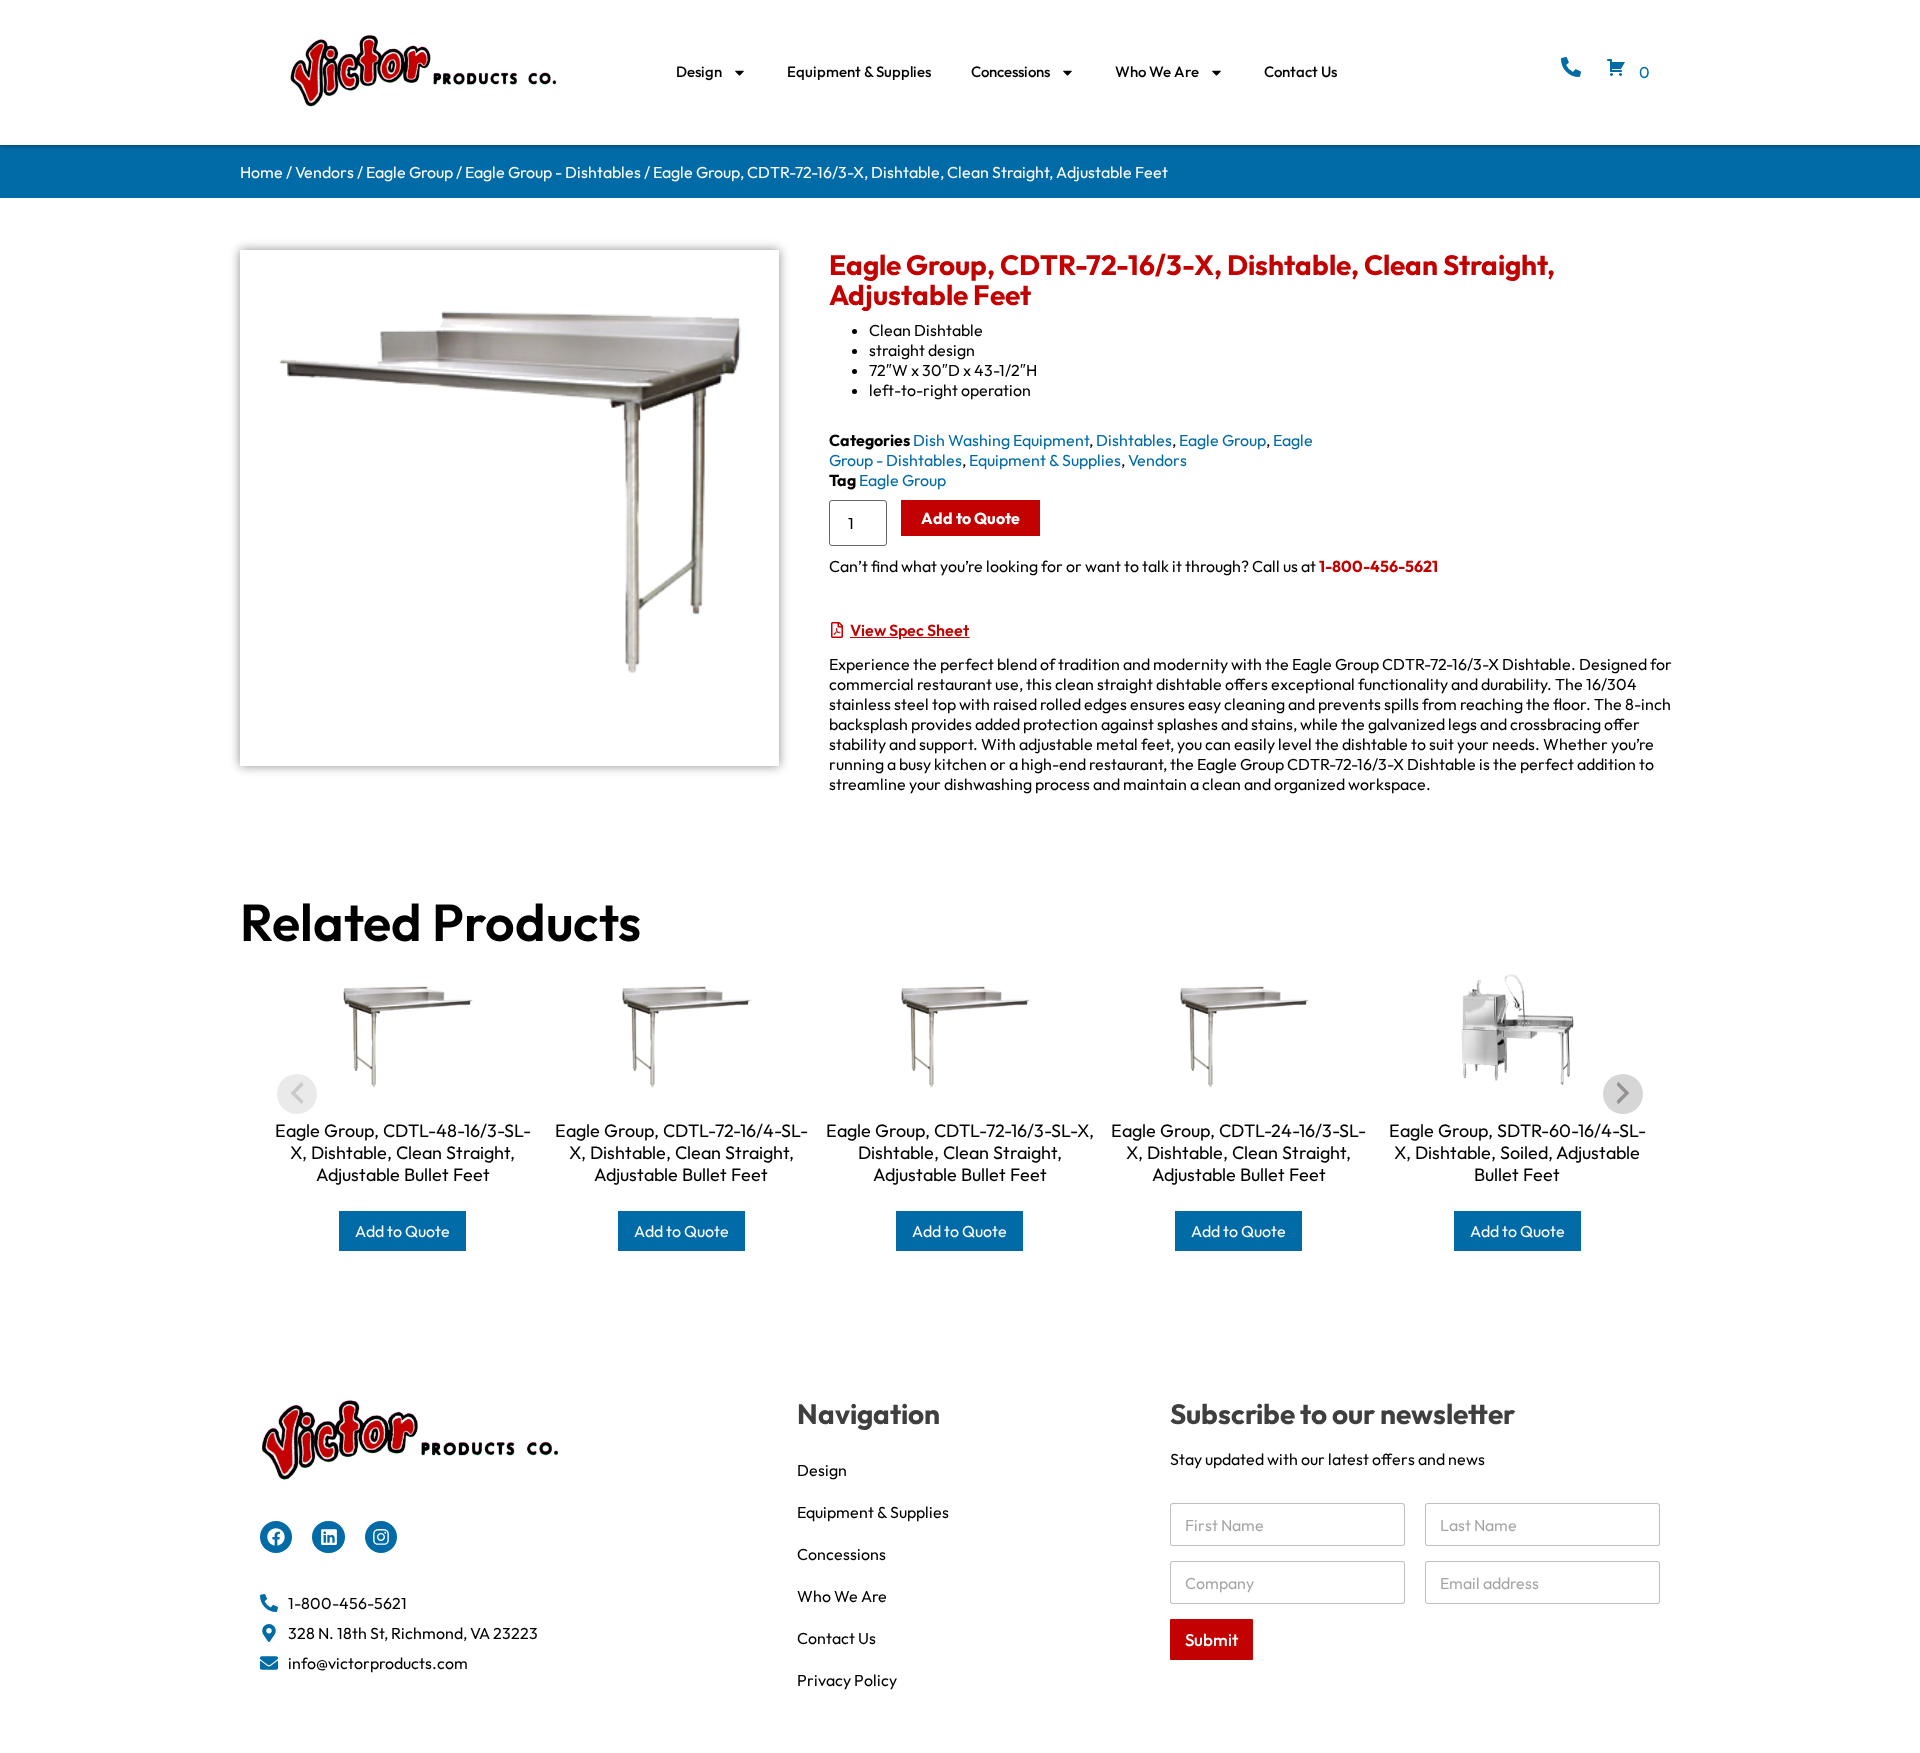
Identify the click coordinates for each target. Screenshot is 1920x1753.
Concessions (1010, 71)
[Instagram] (381, 1537)
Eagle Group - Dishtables (553, 172)
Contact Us (1300, 71)
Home (261, 172)
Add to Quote (970, 518)
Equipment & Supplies (859, 71)
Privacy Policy (847, 1680)
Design (699, 71)
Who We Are (1157, 71)
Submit (1211, 1639)
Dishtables (1134, 440)
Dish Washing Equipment (1001, 440)
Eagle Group (409, 172)
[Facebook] (276, 1537)
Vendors (324, 172)
